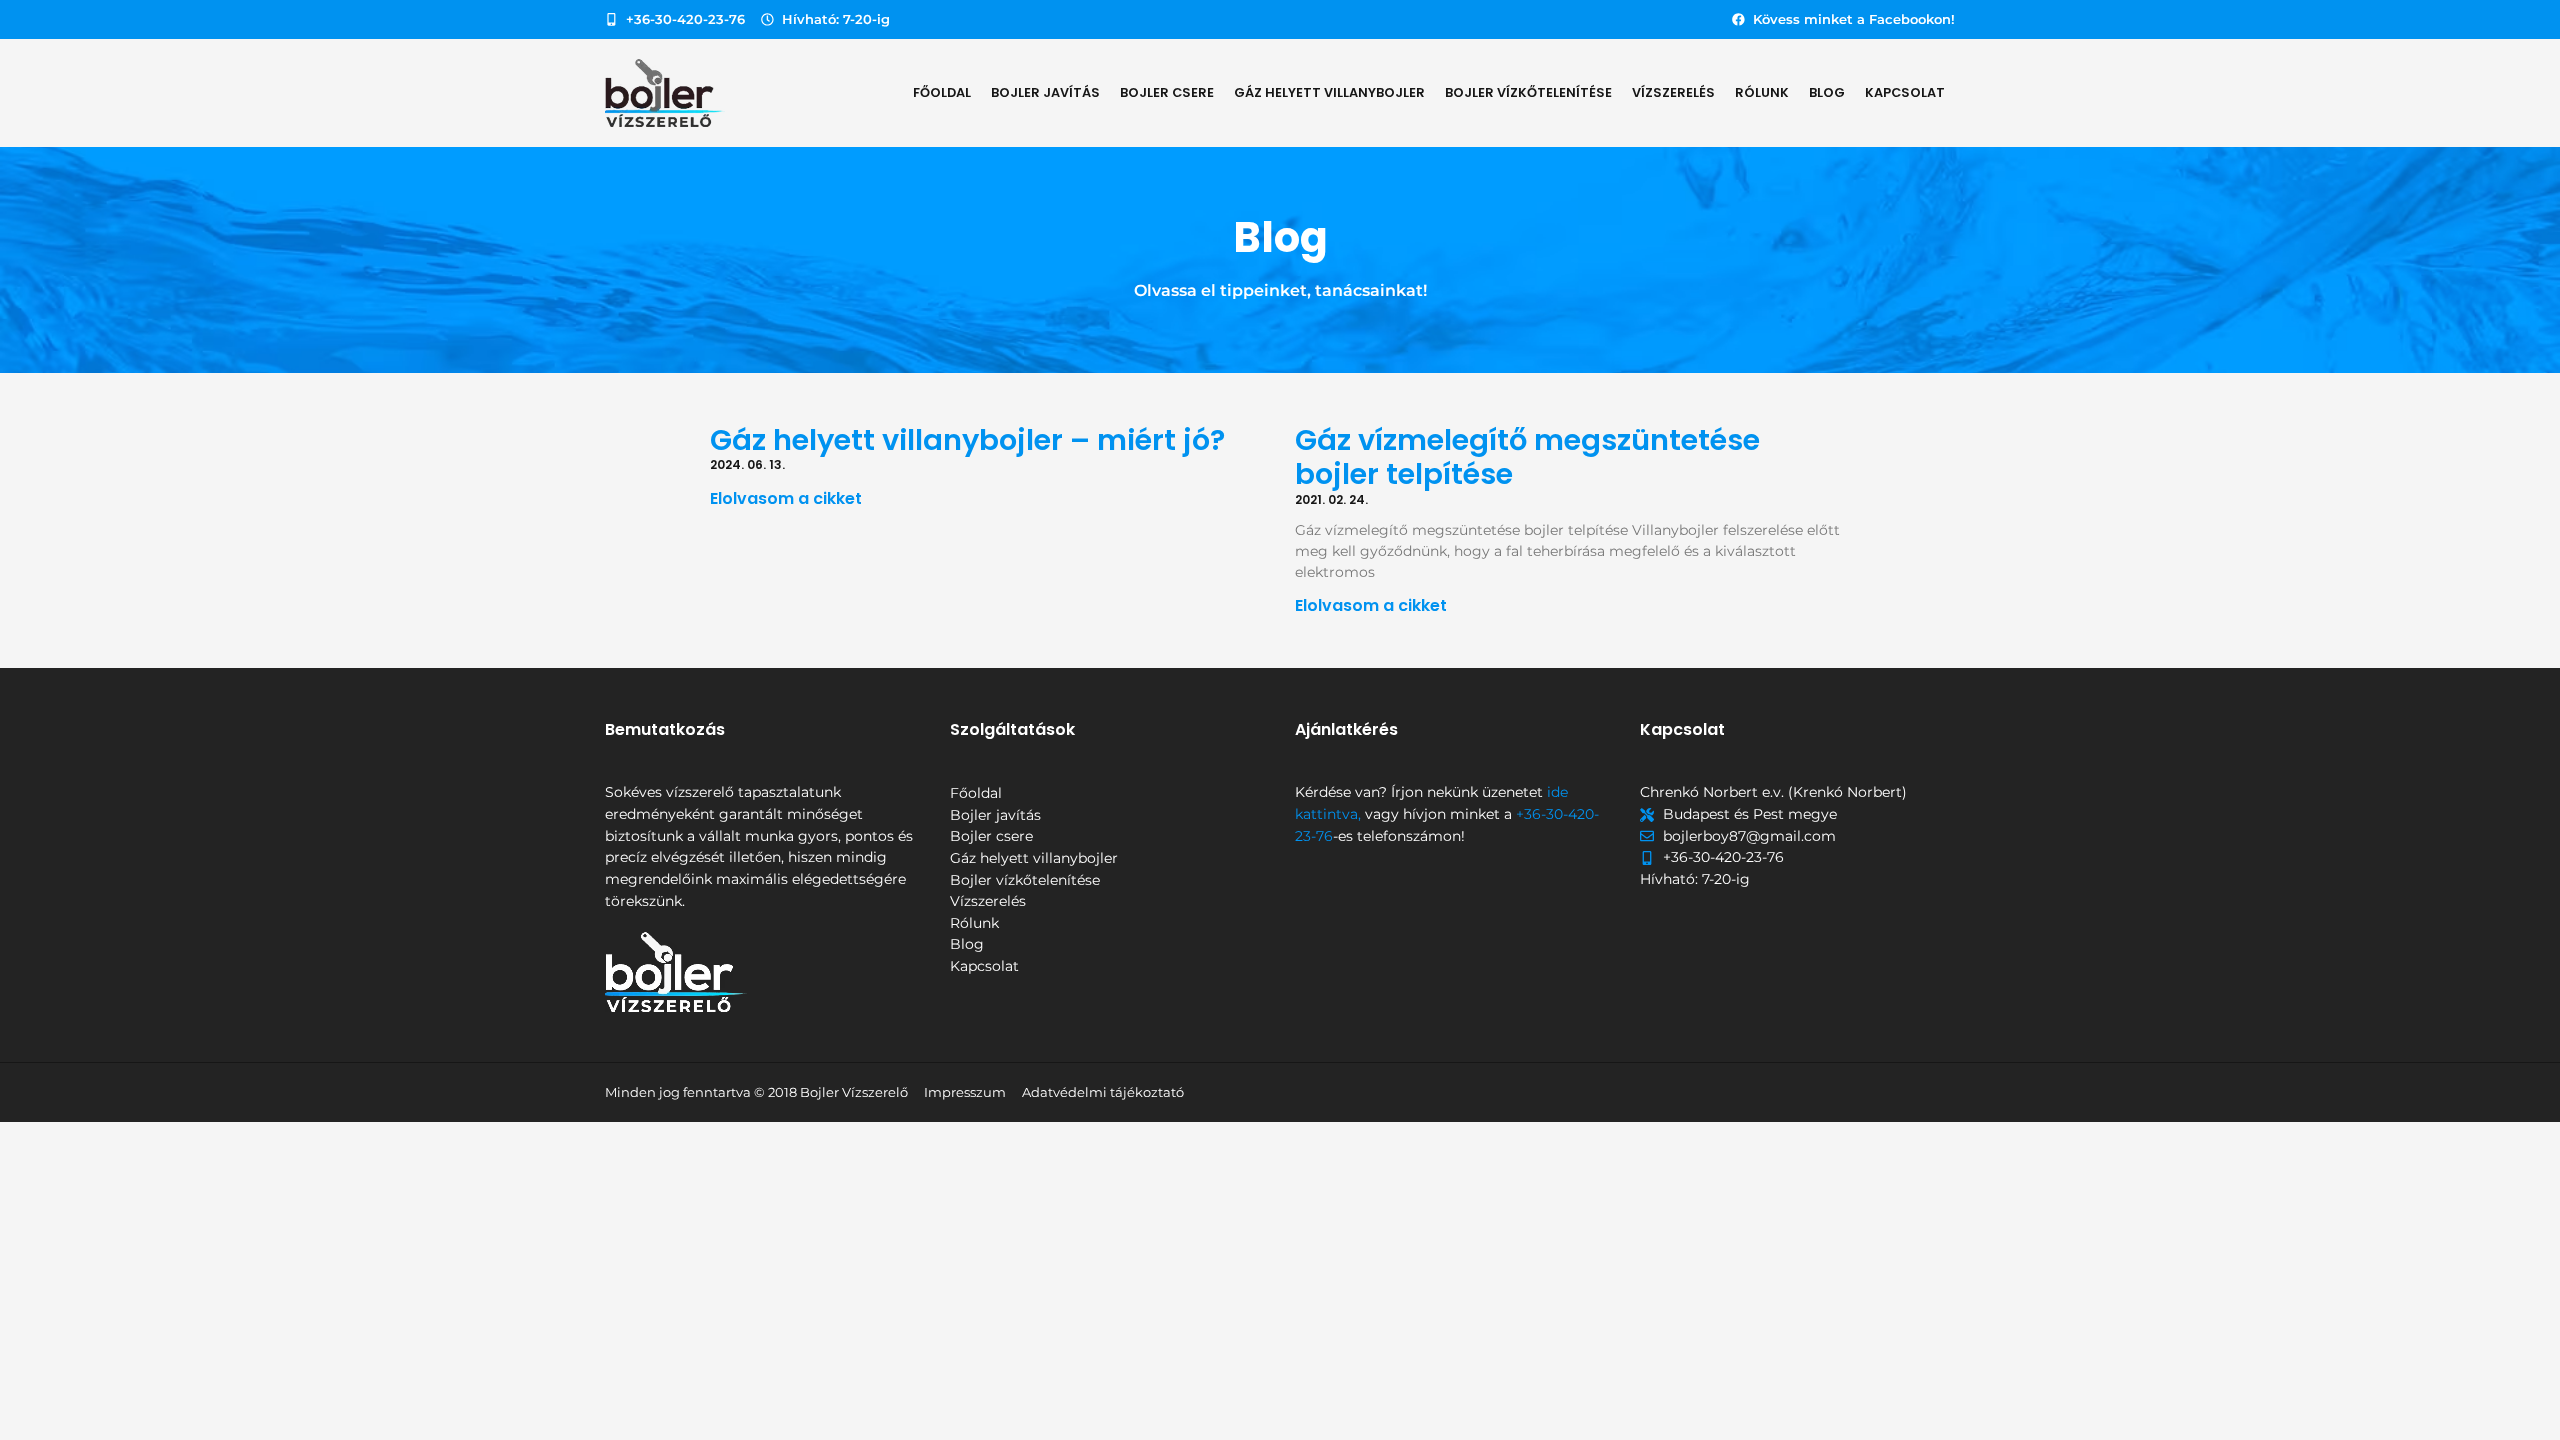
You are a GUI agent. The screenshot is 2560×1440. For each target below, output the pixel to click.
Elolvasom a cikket (786, 498)
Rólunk (1762, 92)
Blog (1827, 92)
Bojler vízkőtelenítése (1528, 92)
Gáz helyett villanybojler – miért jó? (967, 440)
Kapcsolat (1905, 92)
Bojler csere (1167, 92)
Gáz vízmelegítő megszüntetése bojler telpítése (1527, 457)
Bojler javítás (1045, 92)
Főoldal (942, 92)
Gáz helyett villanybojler (1329, 92)
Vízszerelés (1673, 92)
